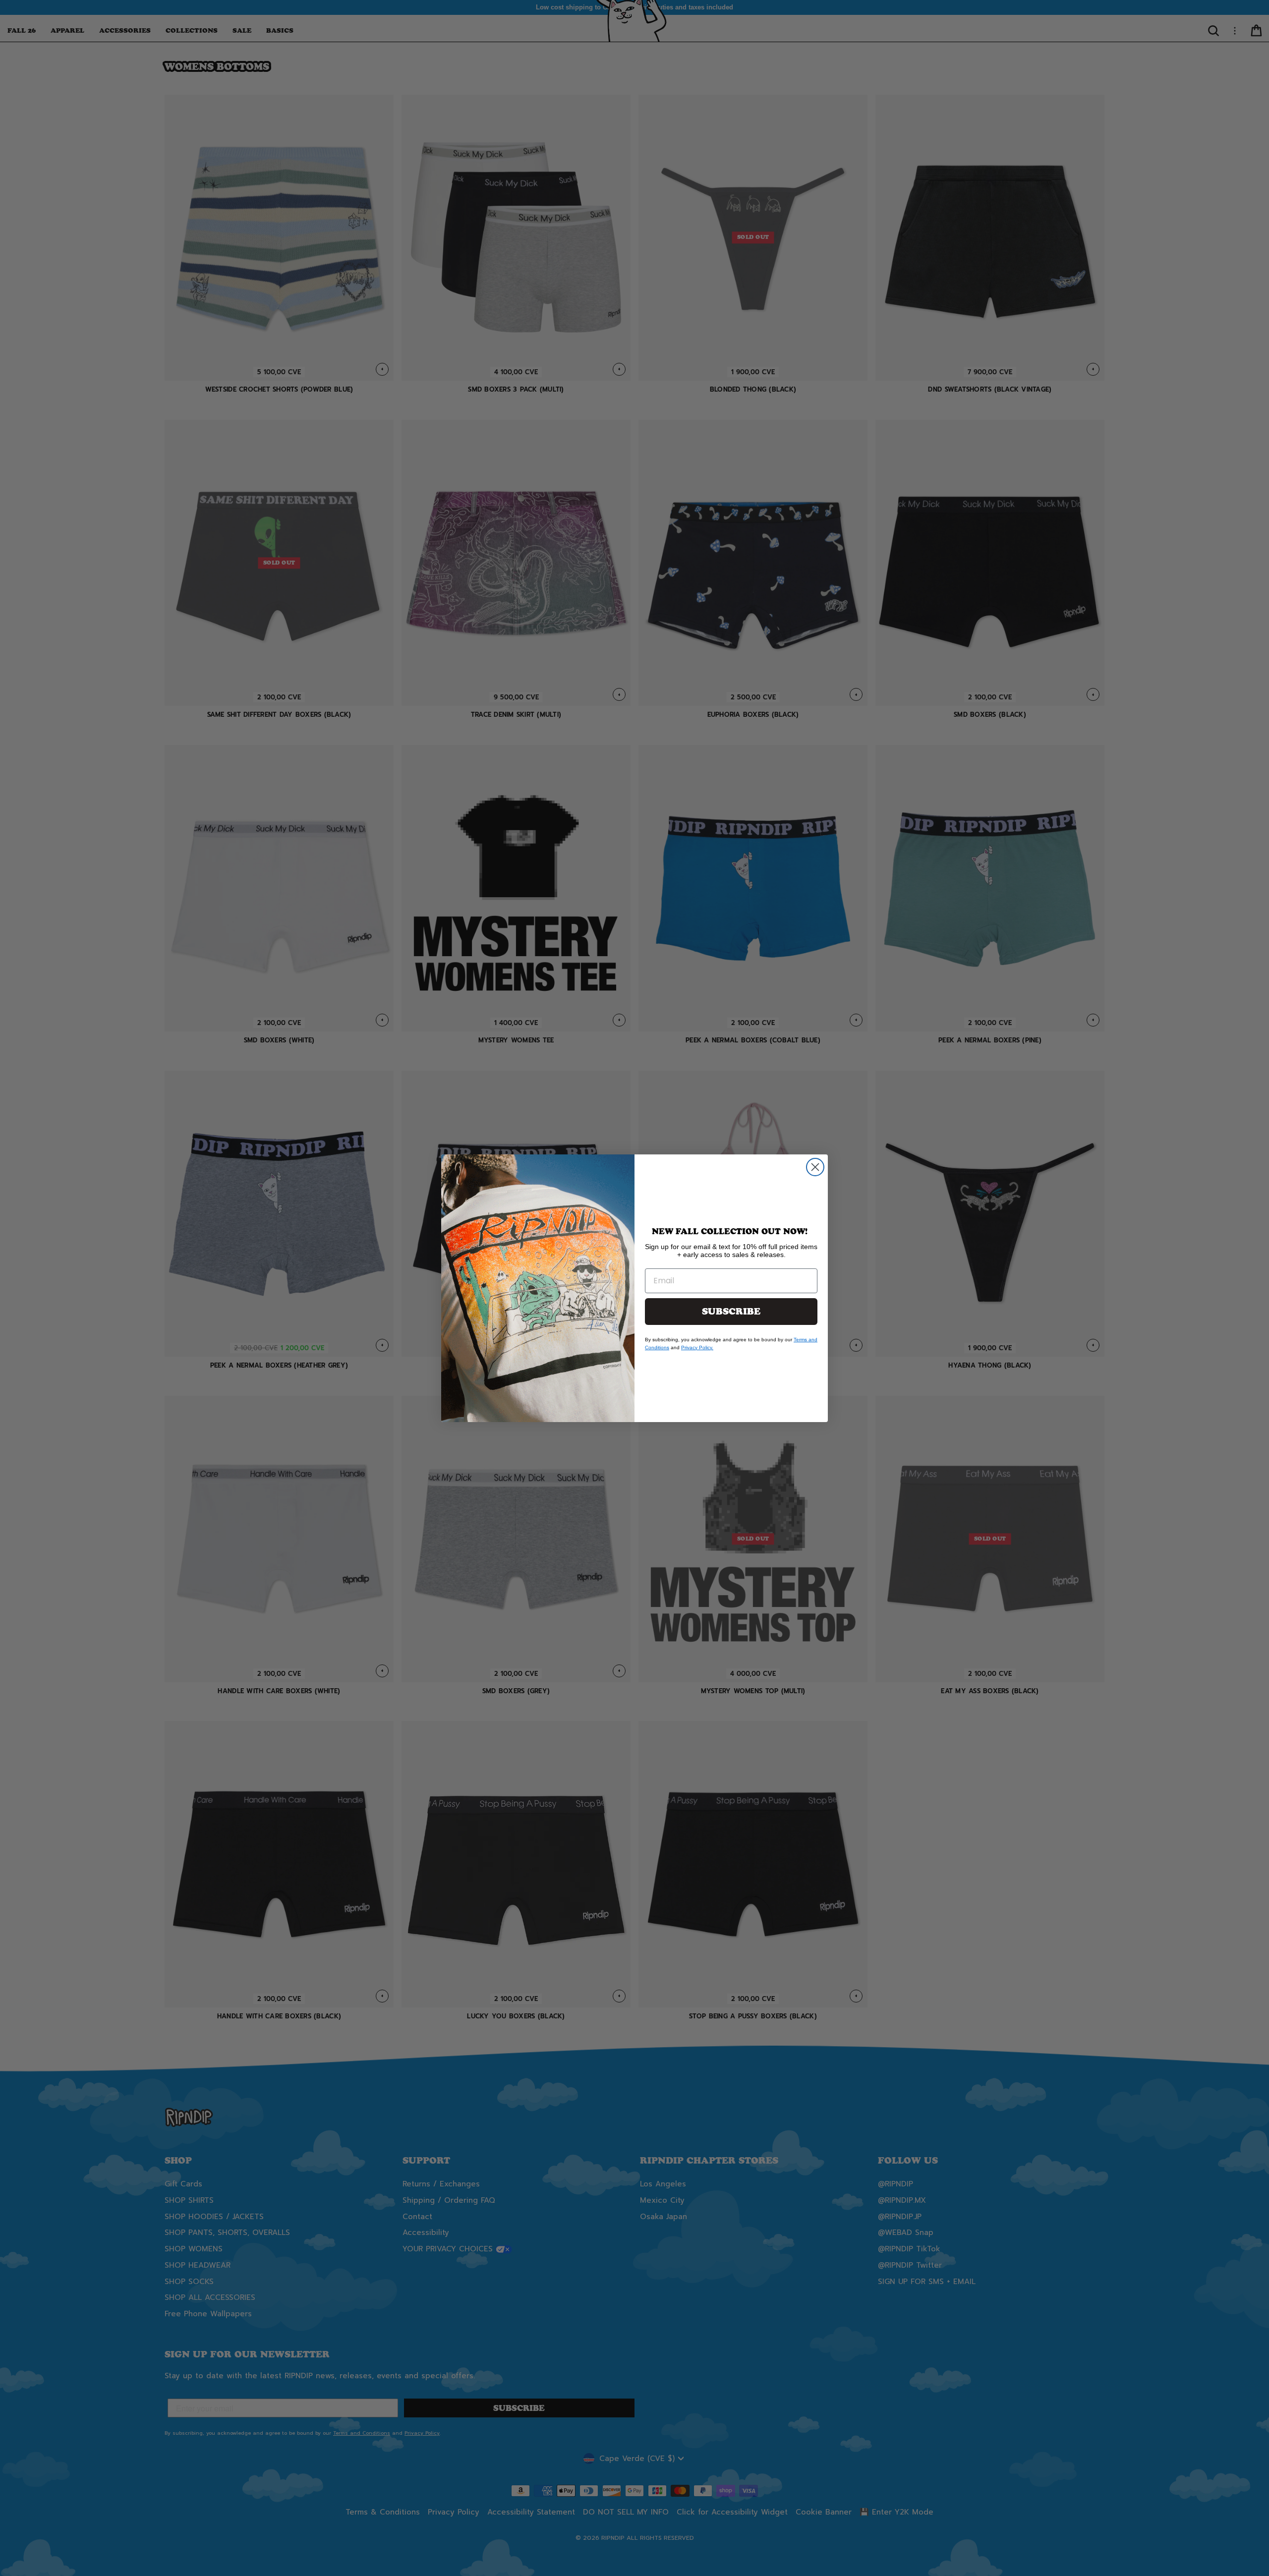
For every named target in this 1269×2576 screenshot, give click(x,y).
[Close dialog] (815, 1167)
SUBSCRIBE (731, 1312)
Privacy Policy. (697, 1347)
